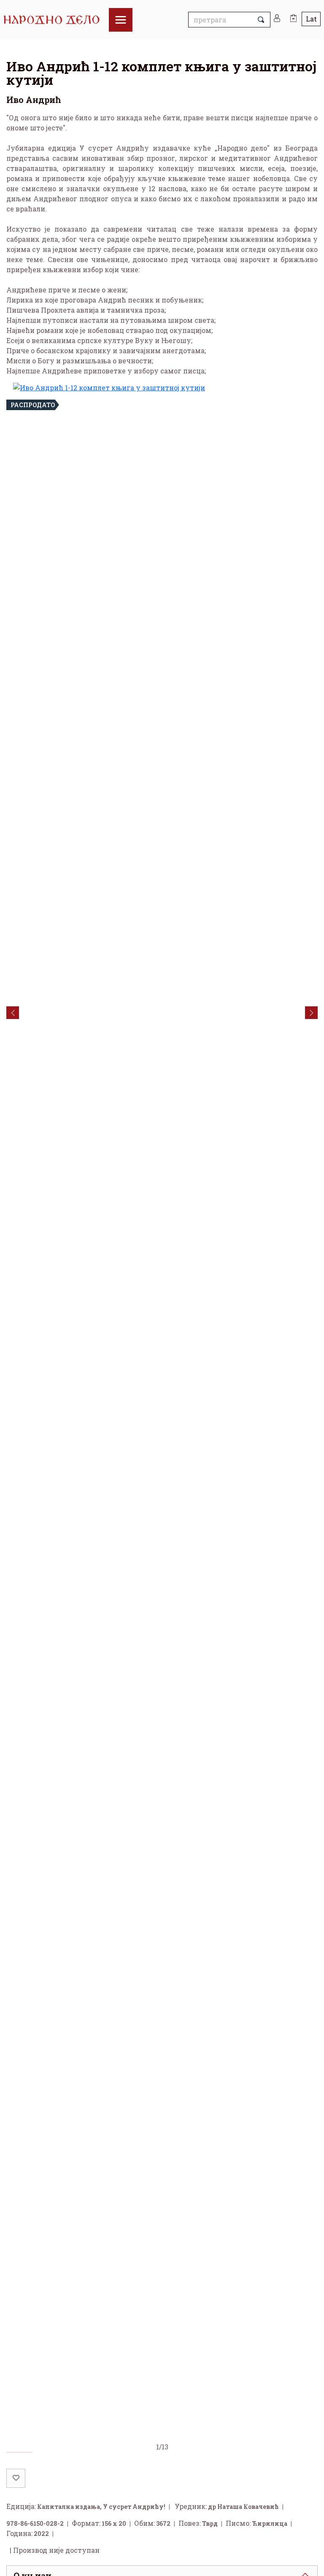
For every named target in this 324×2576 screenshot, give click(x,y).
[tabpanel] (162, 1418)
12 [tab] (305, 2454)
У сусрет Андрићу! (134, 2508)
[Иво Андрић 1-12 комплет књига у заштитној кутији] (162, 1413)
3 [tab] (71, 2454)
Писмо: (238, 2525)
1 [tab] (19, 2454)
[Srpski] (311, 19)
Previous (13, 1014)
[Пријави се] (277, 20)
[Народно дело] (56, 20)
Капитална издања (69, 2508)
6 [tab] (149, 2454)
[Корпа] (293, 15)
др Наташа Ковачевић (243, 2508)
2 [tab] (46, 2454)
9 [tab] (227, 2454)
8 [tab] (201, 2454)
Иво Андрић (34, 100)
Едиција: (21, 2508)
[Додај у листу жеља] (16, 2480)
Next (311, 1014)
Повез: (190, 2525)
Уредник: (191, 2508)
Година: (19, 2535)
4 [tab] (97, 2454)
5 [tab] (123, 2454)
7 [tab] (175, 2454)
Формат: (86, 2525)
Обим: (144, 2525)
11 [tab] (279, 2454)
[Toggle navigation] (121, 20)
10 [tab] (253, 2454)
